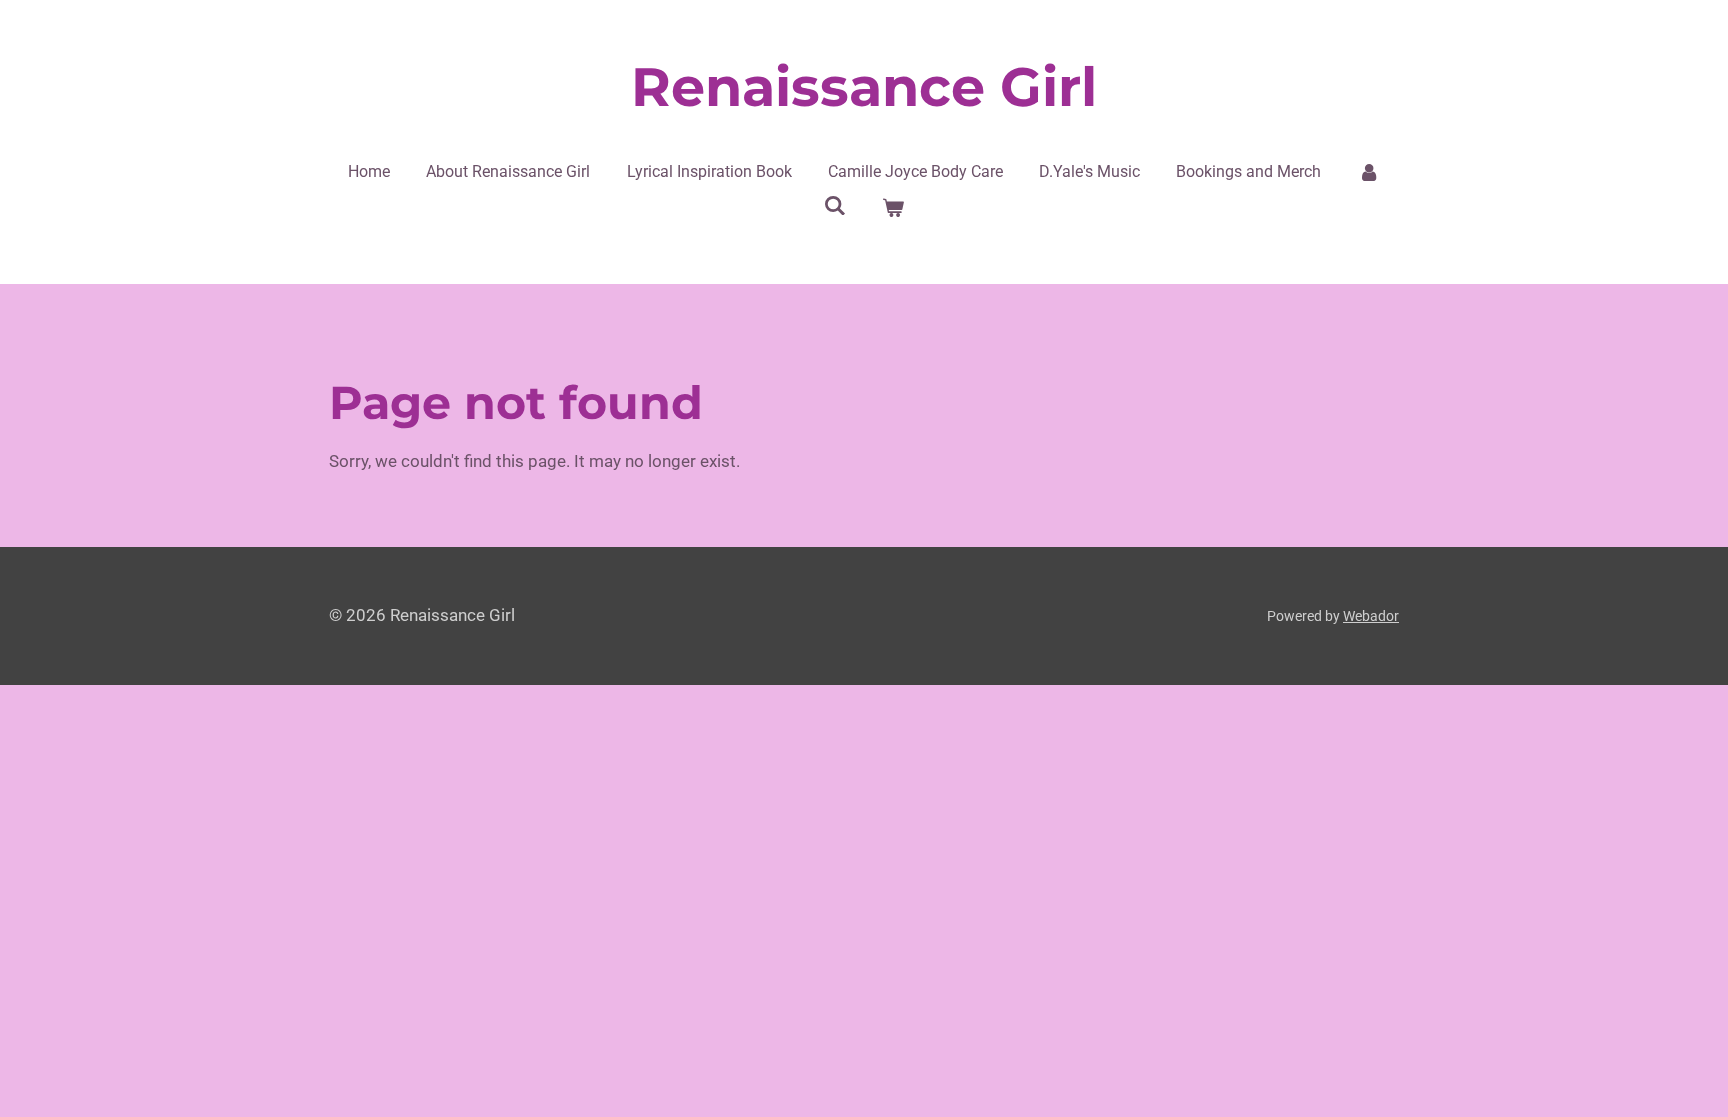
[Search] (835, 205)
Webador (1371, 616)
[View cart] (893, 208)
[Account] (1369, 172)
